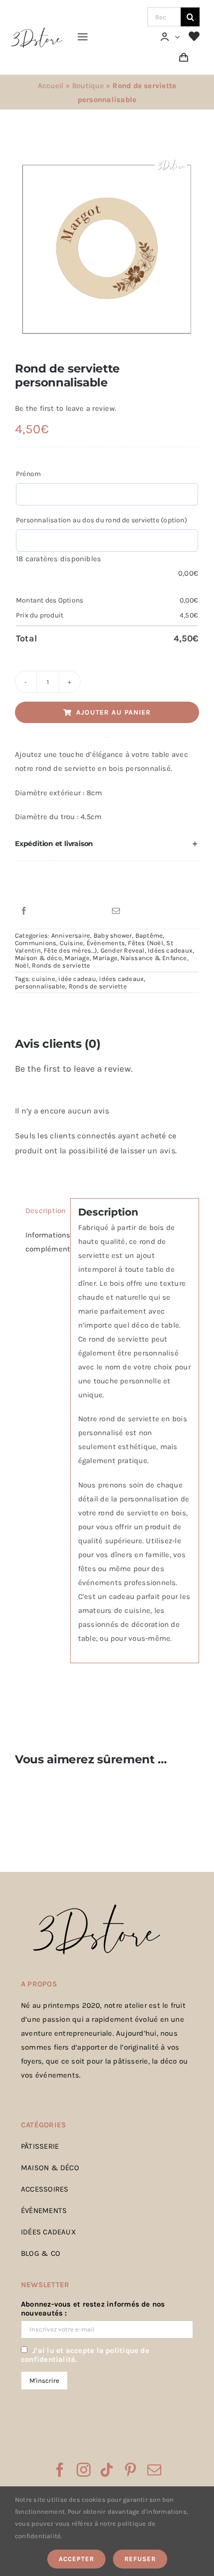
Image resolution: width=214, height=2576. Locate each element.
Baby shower (113, 935)
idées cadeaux (121, 979)
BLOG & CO (41, 2253)
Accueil (51, 86)
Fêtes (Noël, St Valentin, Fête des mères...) (94, 947)
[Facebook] (24, 911)
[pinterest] (130, 2470)
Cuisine (72, 943)
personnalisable (40, 986)
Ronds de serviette (61, 965)
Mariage (77, 958)
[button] (107, 844)
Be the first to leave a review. (66, 408)
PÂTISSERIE (40, 2146)
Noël (22, 965)
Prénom (28, 474)
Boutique (88, 86)
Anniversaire (71, 935)
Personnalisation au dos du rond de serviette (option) (102, 520)
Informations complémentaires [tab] (44, 1242)
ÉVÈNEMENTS (44, 2210)
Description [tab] (44, 1211)
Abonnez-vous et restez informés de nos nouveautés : (93, 2309)
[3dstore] (36, 30)
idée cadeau (77, 979)
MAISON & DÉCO (50, 2168)
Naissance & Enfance (154, 958)
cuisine (44, 979)
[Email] (116, 911)
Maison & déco (38, 958)
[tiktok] (107, 2470)
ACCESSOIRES (45, 2189)
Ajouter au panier (113, 712)
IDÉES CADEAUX (49, 2232)
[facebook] (60, 2470)
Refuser (140, 2559)
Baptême (149, 935)
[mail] (154, 2470)
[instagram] (84, 2470)
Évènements (106, 943)
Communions (36, 943)
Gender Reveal (123, 950)
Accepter (76, 2559)
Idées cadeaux (170, 950)
